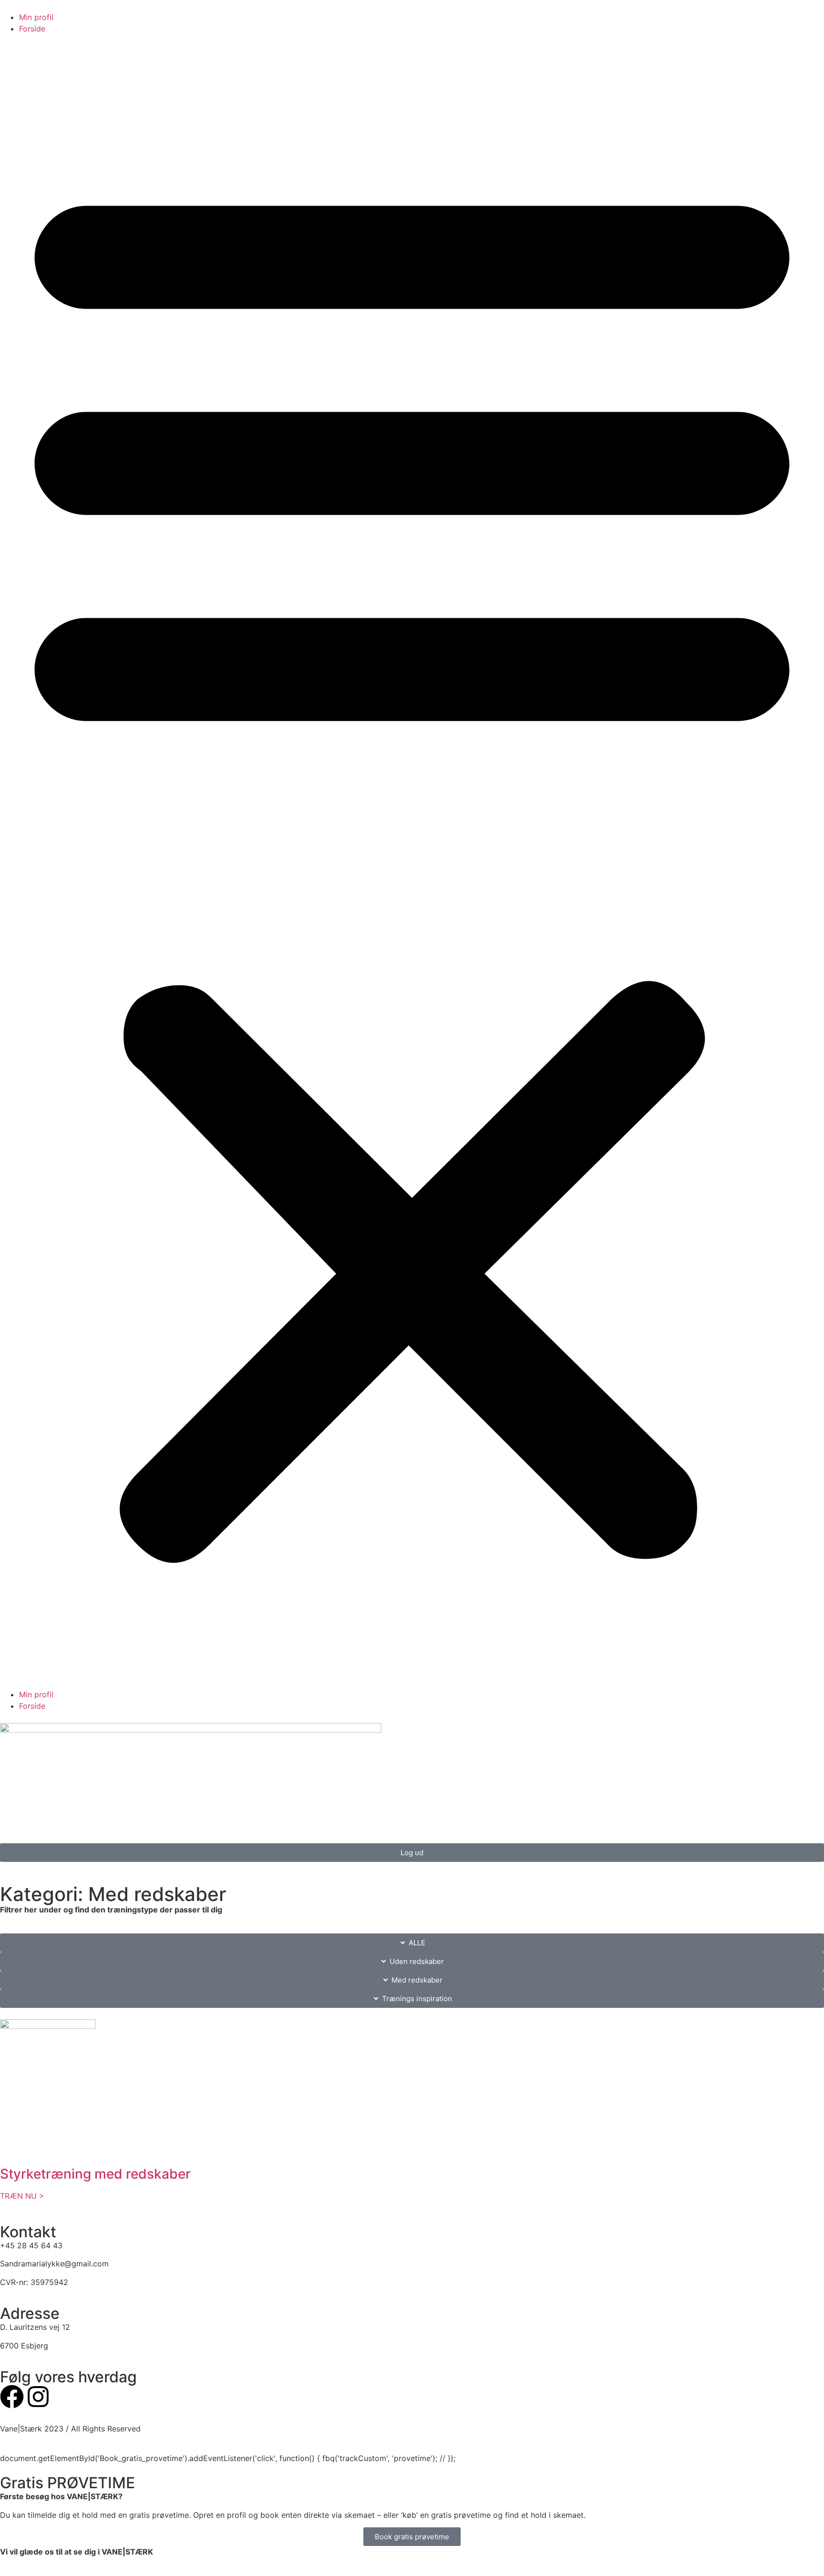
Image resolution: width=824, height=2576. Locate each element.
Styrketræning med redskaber (95, 2174)
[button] (412, 862)
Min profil (36, 17)
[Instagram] (38, 2397)
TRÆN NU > (22, 2196)
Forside (32, 29)
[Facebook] (12, 2397)
